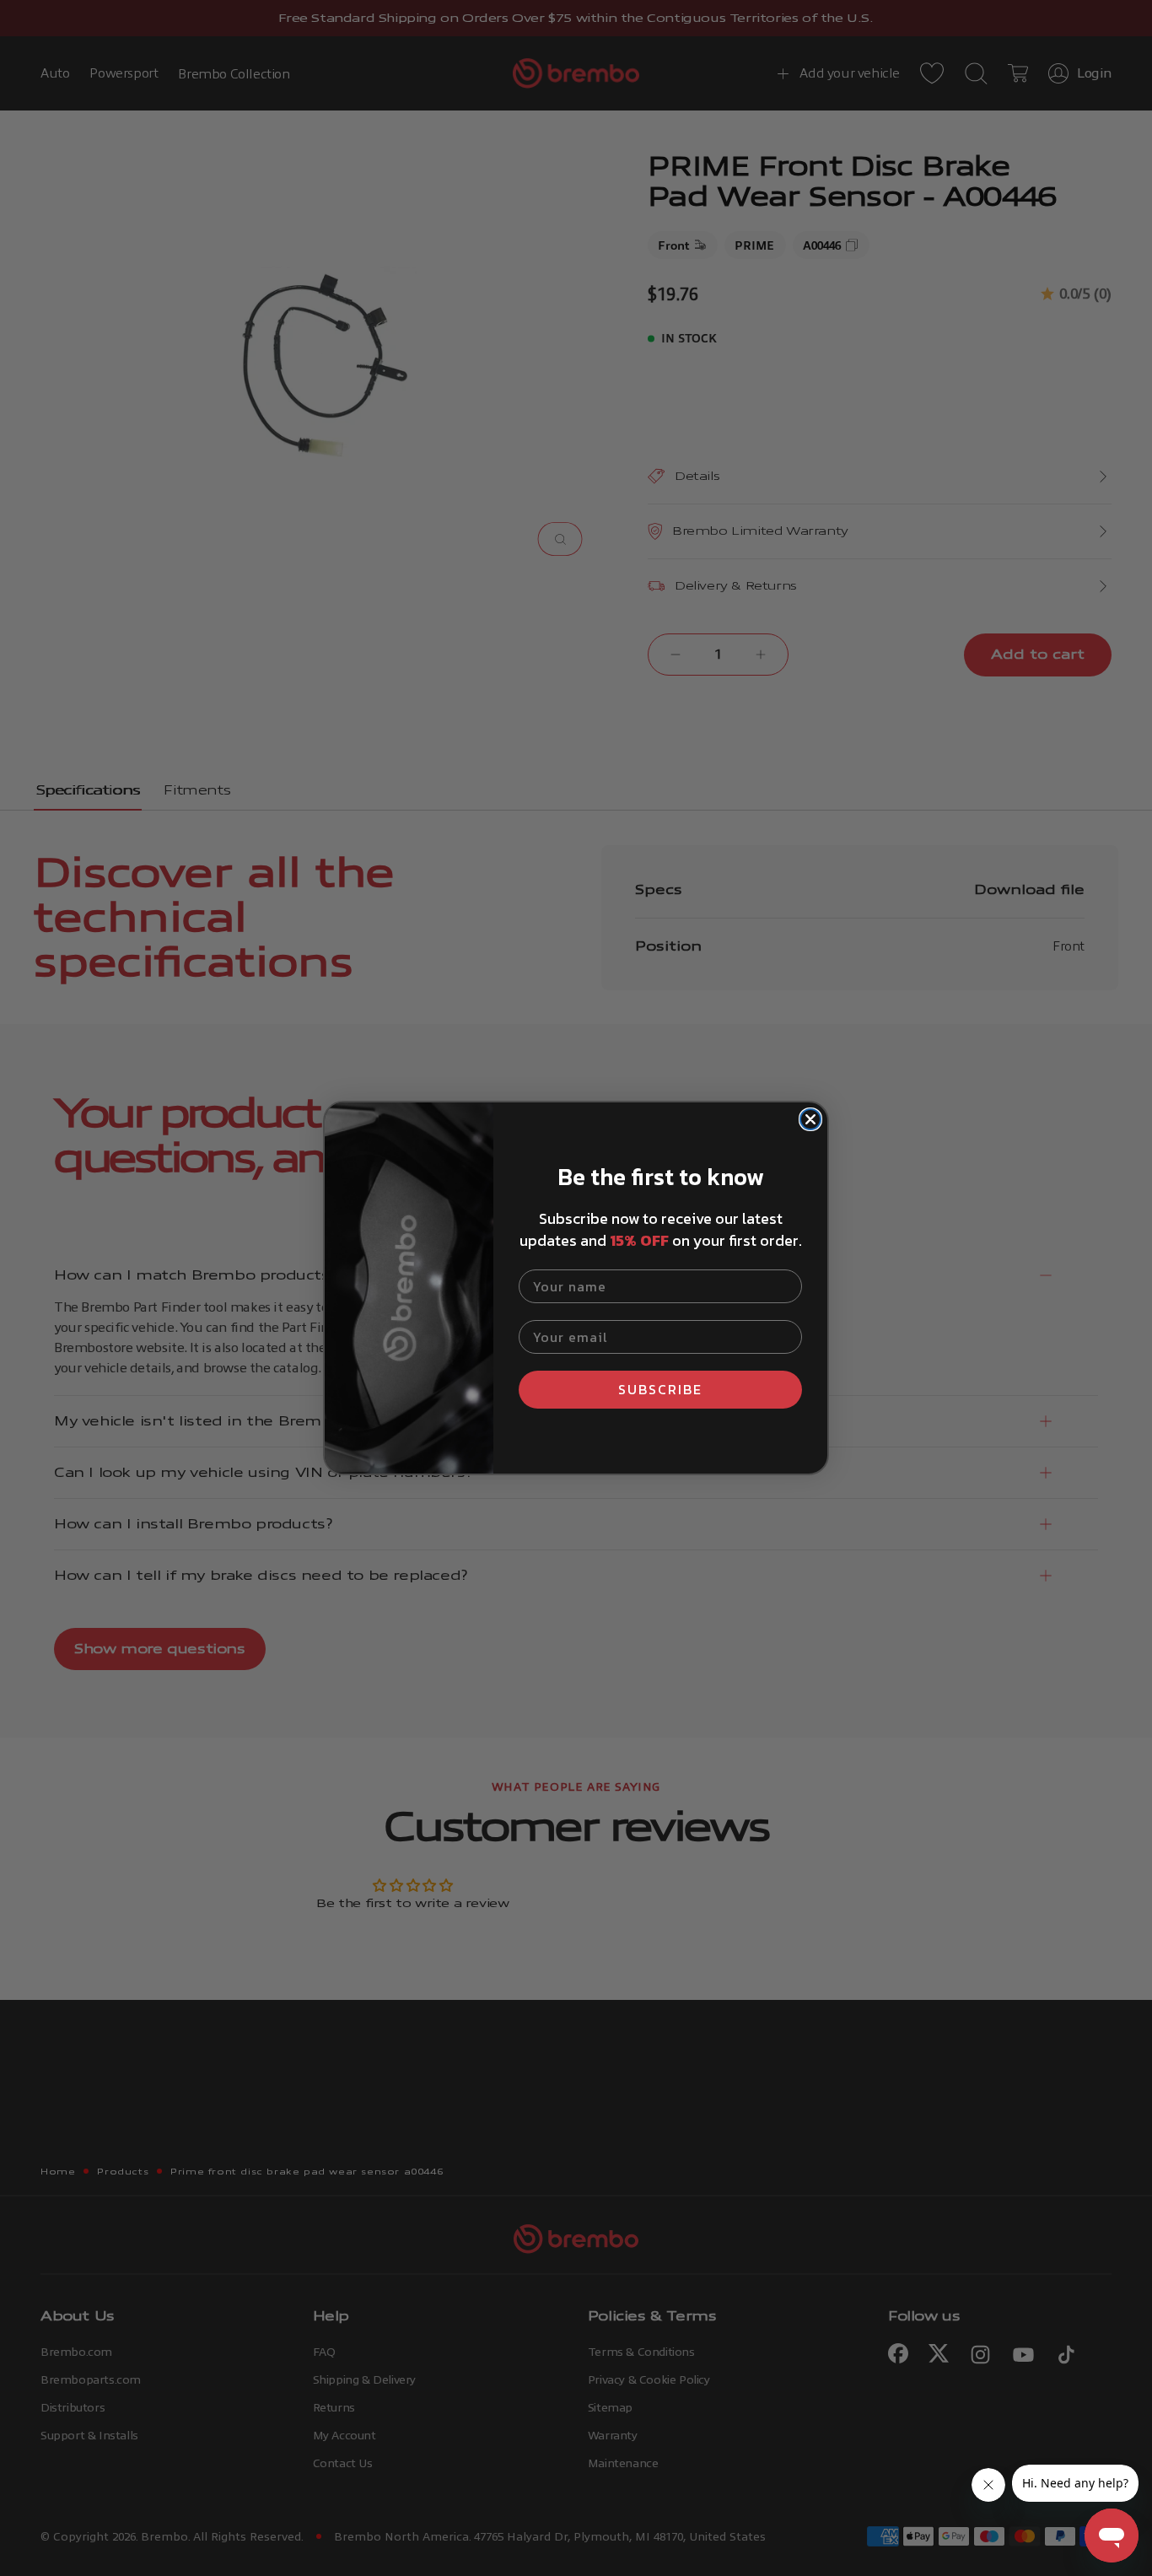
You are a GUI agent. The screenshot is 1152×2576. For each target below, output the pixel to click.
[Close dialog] (810, 1119)
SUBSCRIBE (660, 1389)
